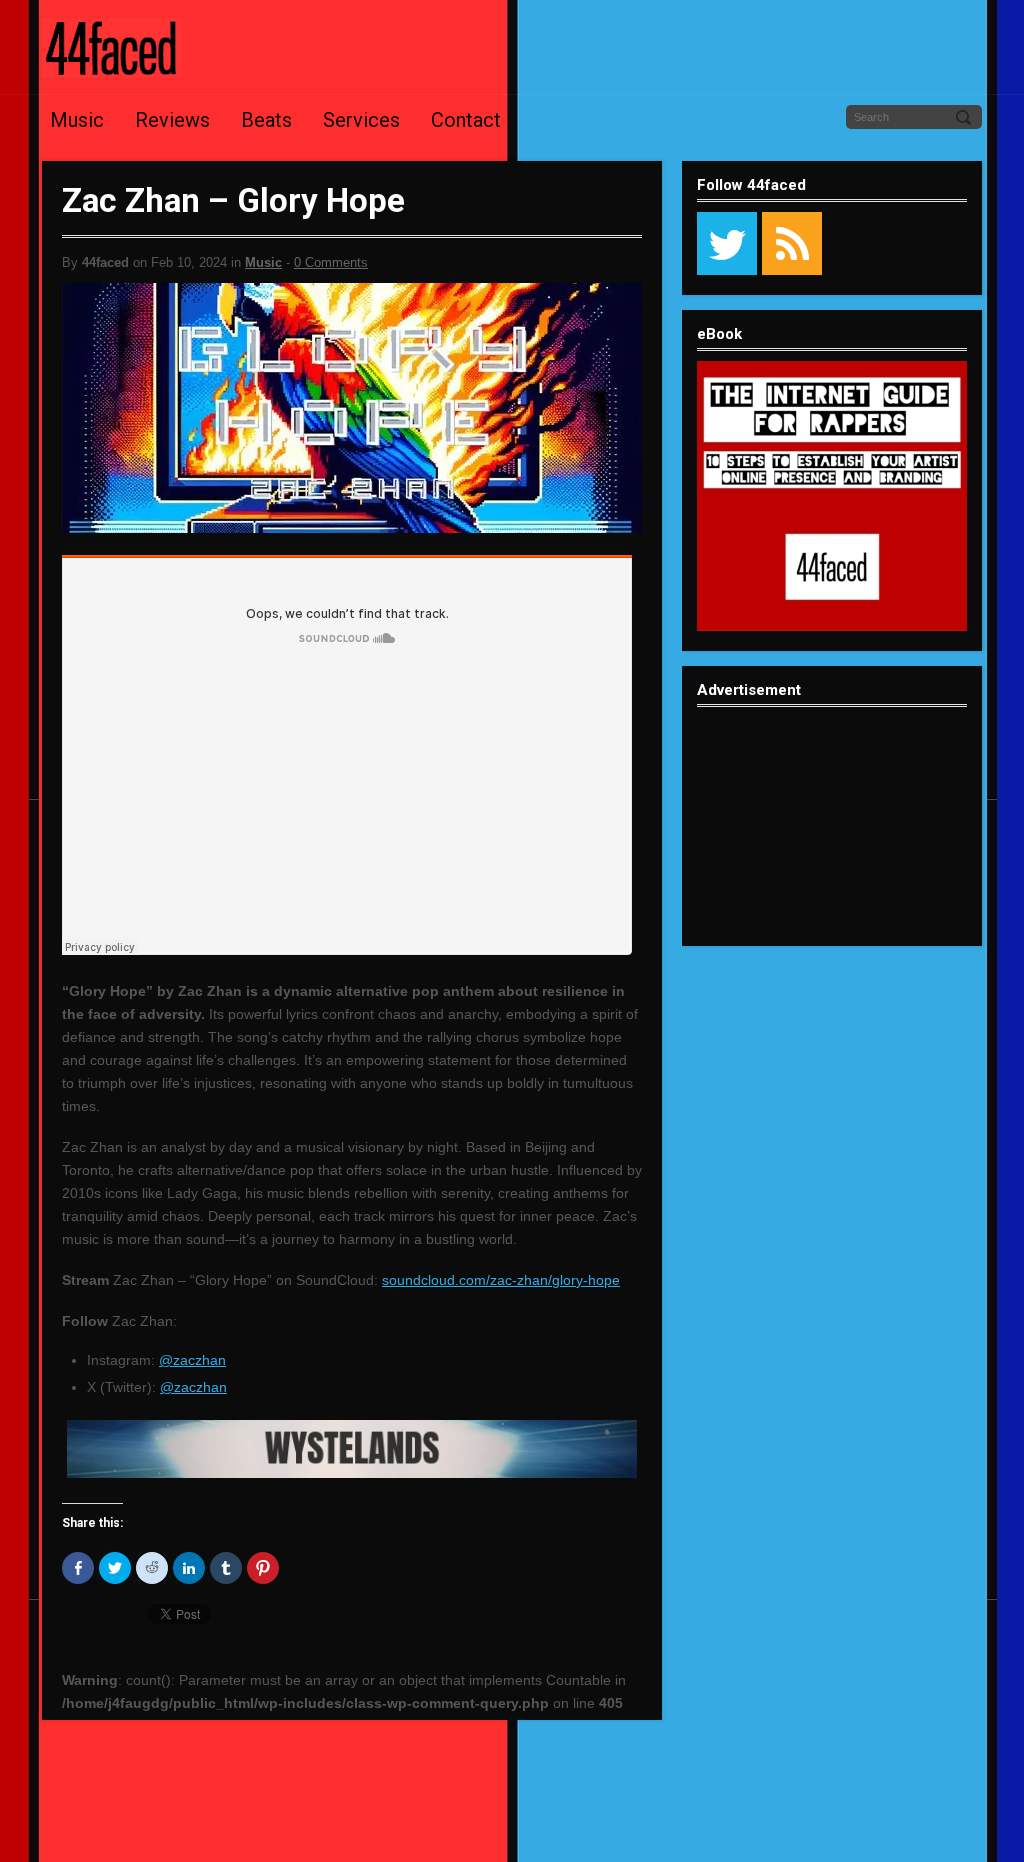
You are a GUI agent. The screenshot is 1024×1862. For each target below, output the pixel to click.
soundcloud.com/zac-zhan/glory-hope (501, 1280)
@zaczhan (192, 1360)
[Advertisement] (832, 842)
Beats (266, 120)
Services (361, 120)
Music (77, 120)
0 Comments (331, 262)
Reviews (172, 120)
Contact (466, 120)
